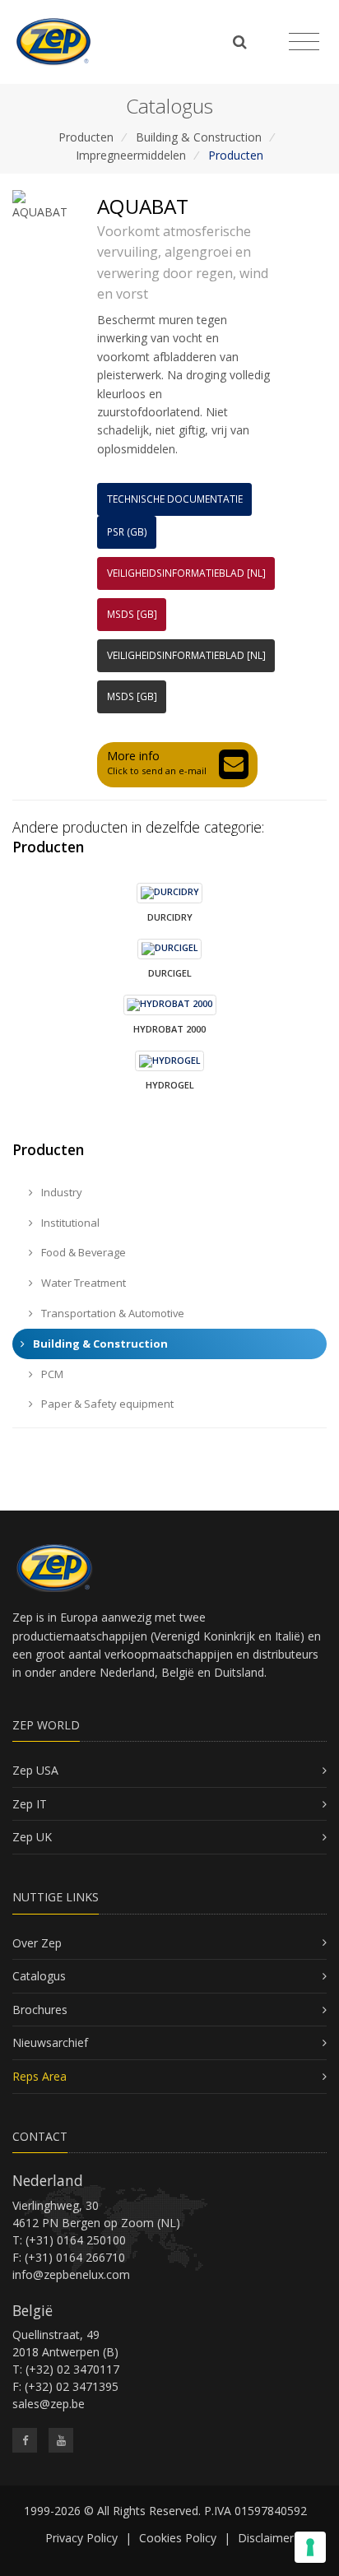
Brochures (40, 2010)
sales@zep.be (49, 2404)
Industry (60, 1192)
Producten (86, 137)
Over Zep (37, 1943)
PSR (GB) (127, 532)
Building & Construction (199, 137)
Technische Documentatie (175, 499)
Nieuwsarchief (50, 2042)
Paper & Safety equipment (106, 1404)
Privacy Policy (81, 2538)
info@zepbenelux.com (71, 2274)
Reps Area (39, 2076)
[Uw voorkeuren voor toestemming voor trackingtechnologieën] (310, 2547)
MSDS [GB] (132, 614)
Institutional (69, 1223)
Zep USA (35, 1770)
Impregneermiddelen (131, 155)
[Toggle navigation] (304, 42)
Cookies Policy (178, 2538)
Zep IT (30, 1804)
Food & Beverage (82, 1252)
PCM (51, 1374)
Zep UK (32, 1837)
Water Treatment (82, 1283)
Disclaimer (266, 2538)
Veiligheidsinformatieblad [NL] (186, 573)
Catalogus (39, 1976)
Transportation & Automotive (111, 1313)
